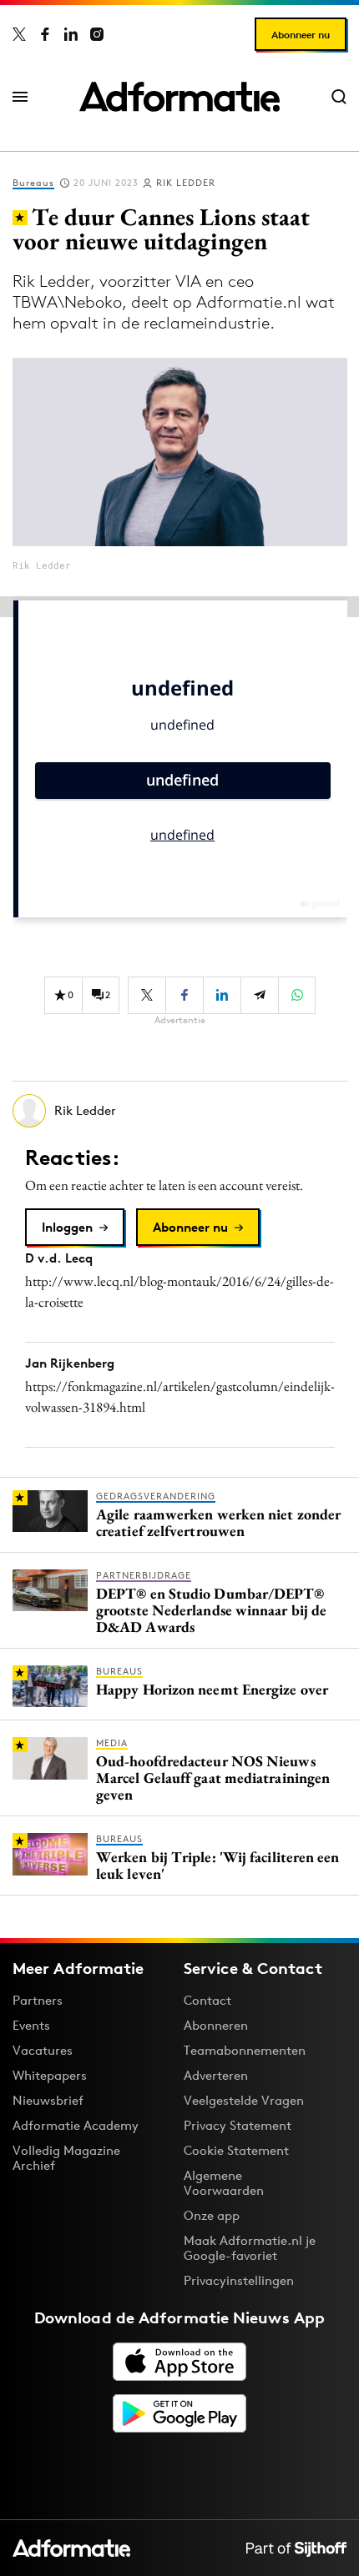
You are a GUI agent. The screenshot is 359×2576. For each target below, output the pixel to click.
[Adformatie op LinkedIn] (71, 34)
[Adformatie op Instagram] (97, 34)
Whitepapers (50, 2075)
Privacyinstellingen (239, 2281)
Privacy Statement (238, 2125)
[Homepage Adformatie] (179, 97)
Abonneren (216, 2025)
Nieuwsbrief (48, 2100)
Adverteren (216, 2075)
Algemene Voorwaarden (224, 2183)
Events (31, 2025)
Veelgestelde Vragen (244, 2100)
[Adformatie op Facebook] (45, 34)
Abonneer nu (301, 35)
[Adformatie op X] (19, 34)
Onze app (212, 2215)
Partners (38, 2000)
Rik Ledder (186, 183)
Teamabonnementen (245, 2050)
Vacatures (43, 2050)
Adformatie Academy (76, 2125)
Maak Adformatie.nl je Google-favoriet (250, 2248)
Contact (207, 2000)
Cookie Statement (236, 2150)
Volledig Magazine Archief (66, 2158)
